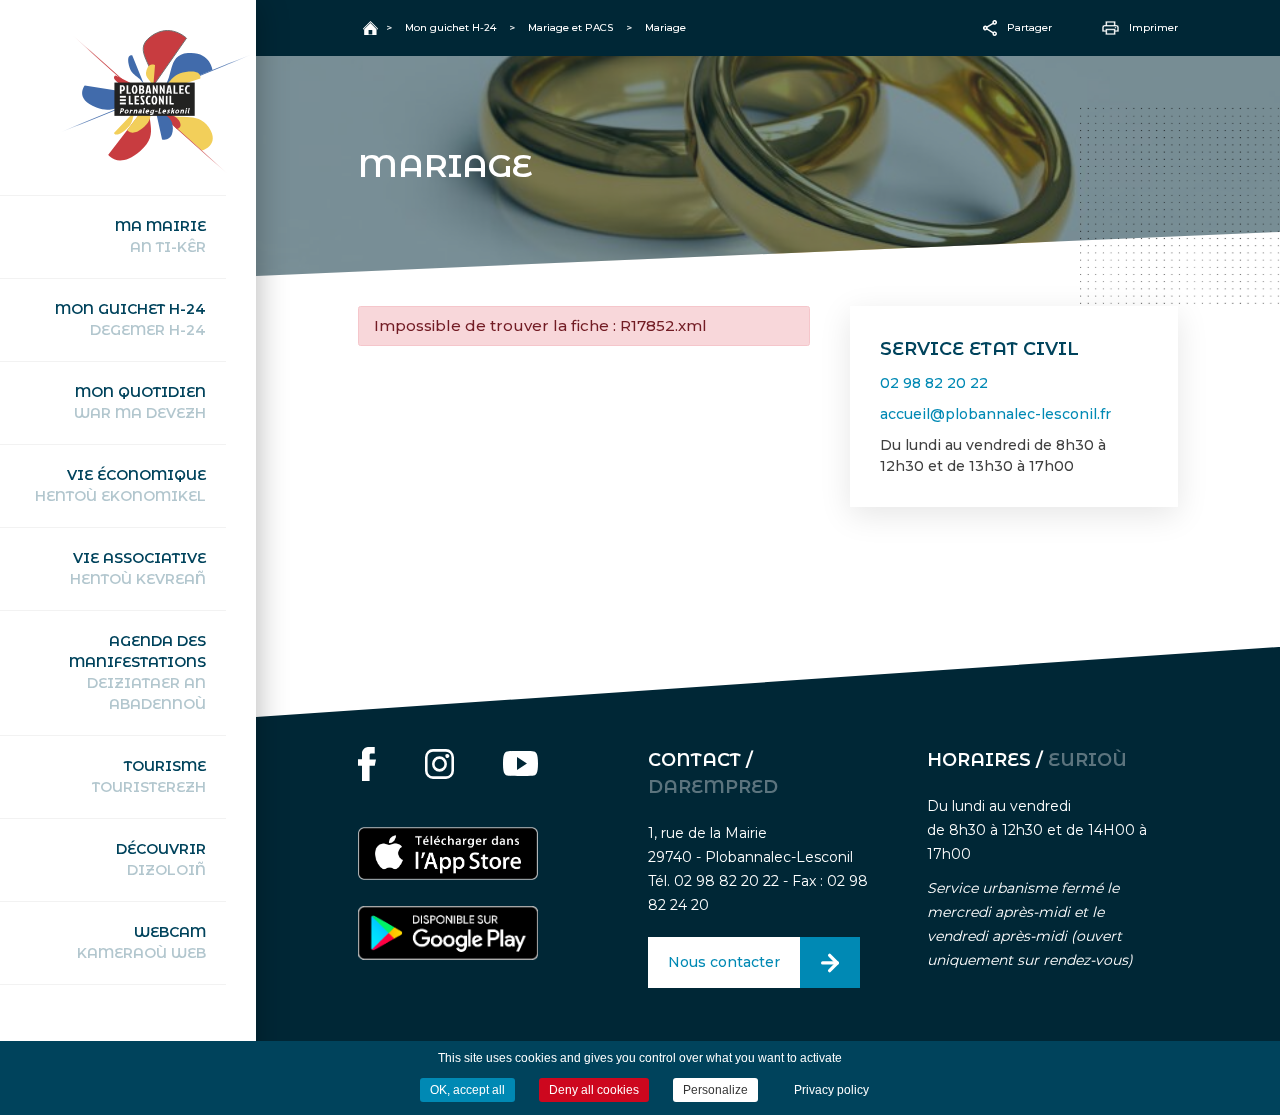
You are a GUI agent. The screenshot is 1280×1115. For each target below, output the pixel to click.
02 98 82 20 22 (934, 383)
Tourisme (149, 776)
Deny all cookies (594, 1090)
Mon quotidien (140, 402)
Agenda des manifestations (137, 672)
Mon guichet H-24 (130, 319)
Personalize (715, 1090)
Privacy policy (831, 1090)
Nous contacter (724, 962)
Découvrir (161, 859)
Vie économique (120, 485)
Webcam (141, 942)
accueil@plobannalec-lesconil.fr (995, 414)
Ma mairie (160, 236)
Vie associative (138, 568)
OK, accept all (467, 1090)
